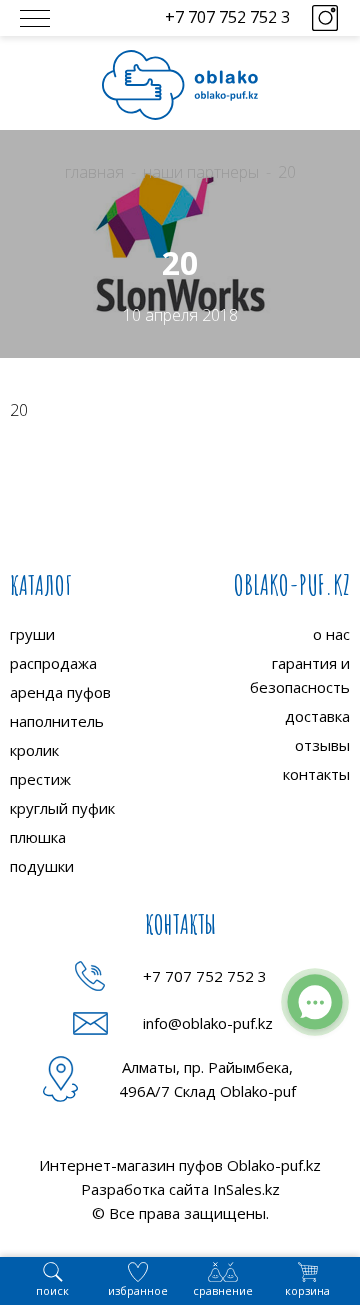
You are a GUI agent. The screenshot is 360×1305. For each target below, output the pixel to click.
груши (32, 634)
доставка (317, 716)
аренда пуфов (60, 692)
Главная (94, 172)
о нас (331, 634)
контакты (316, 774)
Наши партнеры (201, 172)
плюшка (38, 837)
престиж (40, 779)
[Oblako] (180, 85)
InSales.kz (246, 1189)
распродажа (53, 663)
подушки (42, 866)
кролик (34, 750)
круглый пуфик (62, 808)
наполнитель (57, 721)
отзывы (322, 745)
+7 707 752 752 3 (227, 17)
